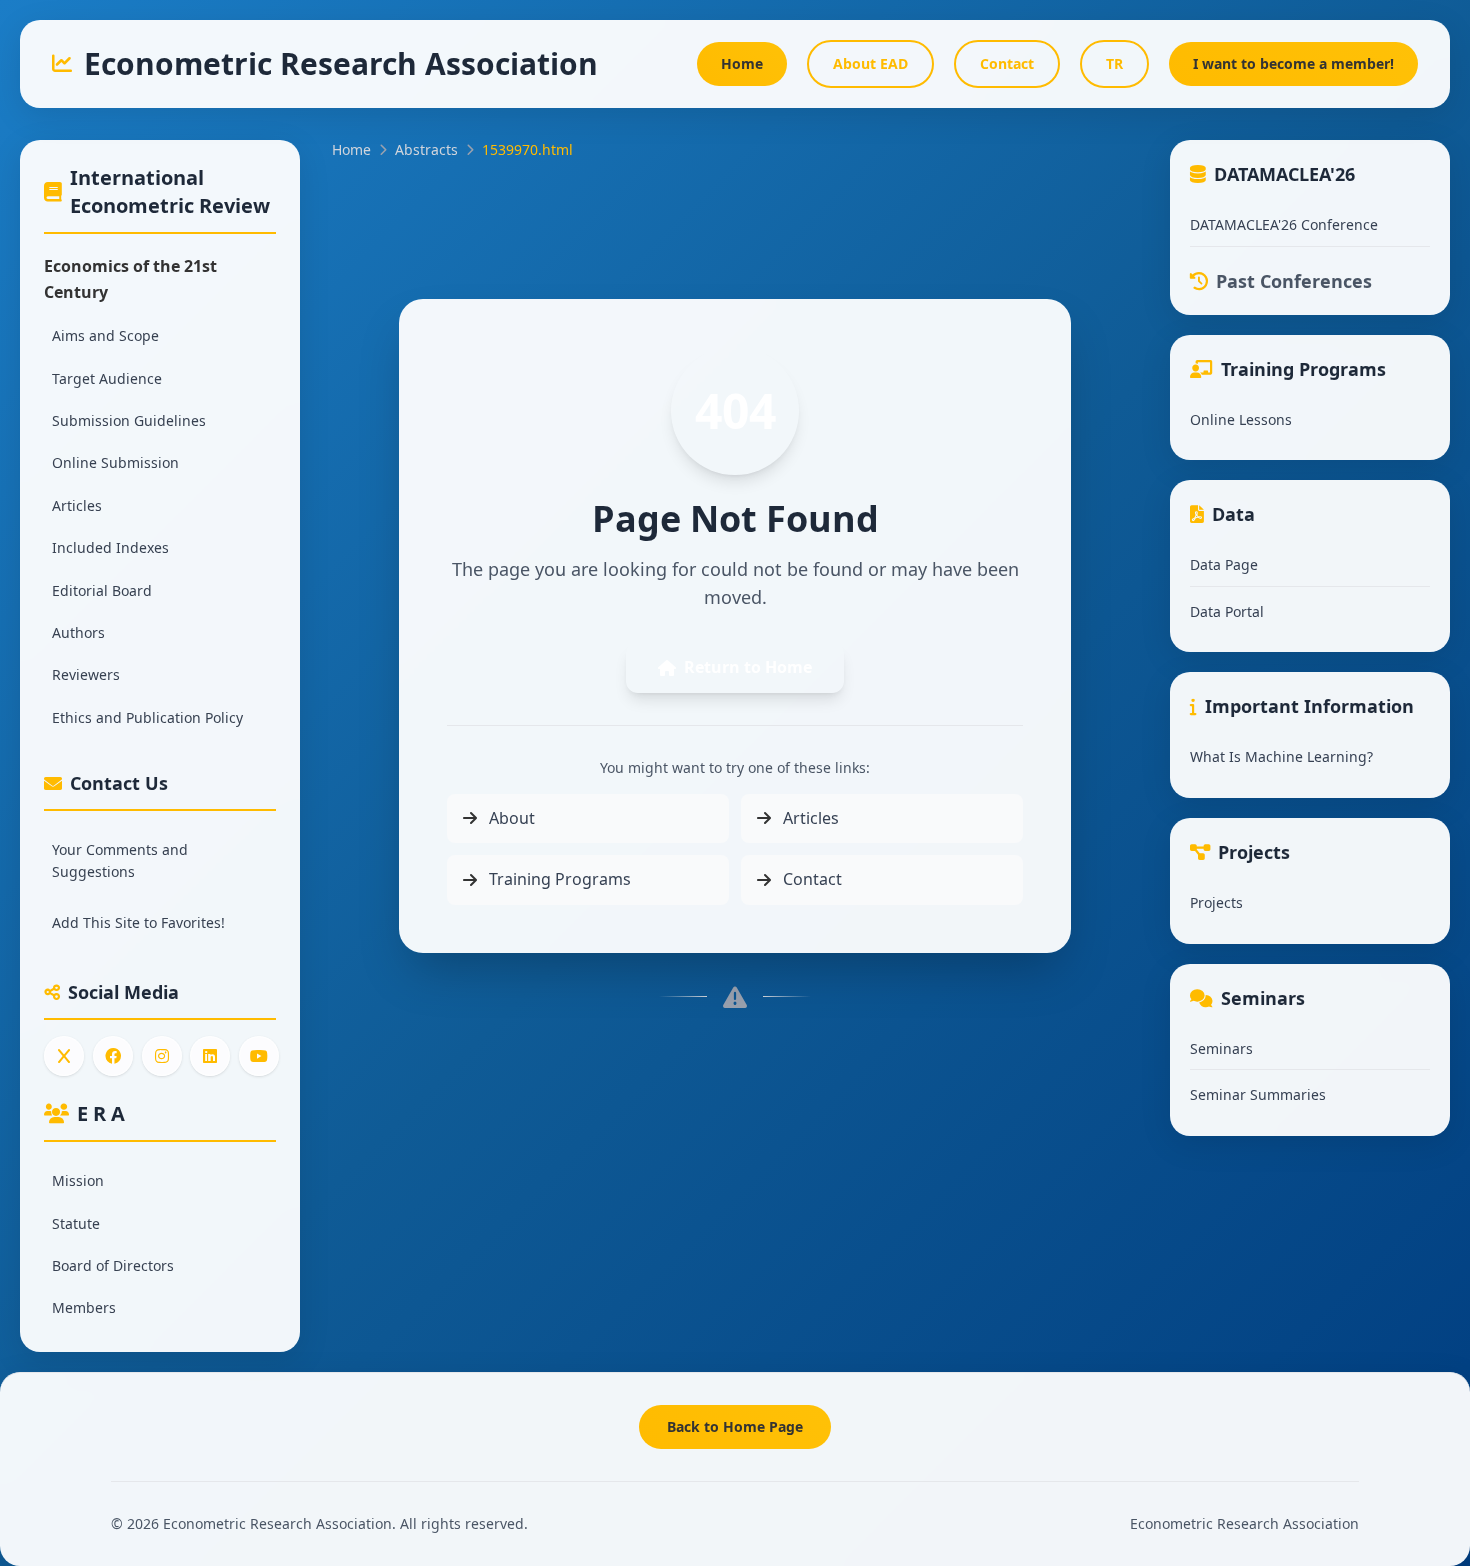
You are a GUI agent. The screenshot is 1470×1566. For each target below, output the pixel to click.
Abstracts (426, 149)
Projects (1216, 902)
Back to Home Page (735, 1426)
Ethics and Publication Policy (147, 717)
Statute (76, 1223)
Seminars (1221, 1048)
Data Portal (1227, 611)
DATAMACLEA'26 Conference (1284, 224)
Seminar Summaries (1258, 1094)
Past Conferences (1294, 281)
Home (351, 149)
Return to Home (748, 667)
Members (84, 1307)
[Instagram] (162, 1056)
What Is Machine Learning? (1281, 756)
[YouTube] (259, 1056)
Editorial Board (102, 590)
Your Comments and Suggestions (120, 860)
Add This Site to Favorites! (138, 922)
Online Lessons (1241, 419)
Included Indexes (110, 547)
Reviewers (86, 674)
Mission (78, 1180)
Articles (77, 505)
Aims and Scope (105, 335)
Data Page (1224, 564)
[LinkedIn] (210, 1056)
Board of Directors (113, 1265)
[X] (64, 1056)
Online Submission (115, 462)
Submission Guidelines (129, 420)
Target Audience (107, 378)
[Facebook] (113, 1056)
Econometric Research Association (1244, 1523)
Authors (78, 632)
